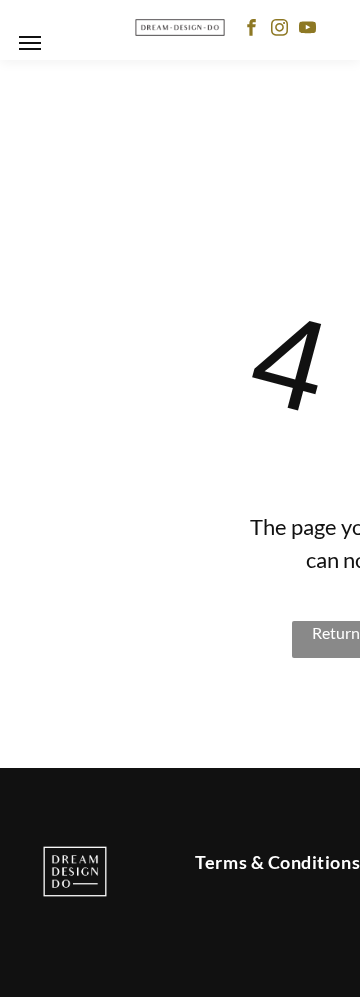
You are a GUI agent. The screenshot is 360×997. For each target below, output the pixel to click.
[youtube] (307, 30)
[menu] (30, 43)
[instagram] (279, 30)
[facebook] (251, 30)
